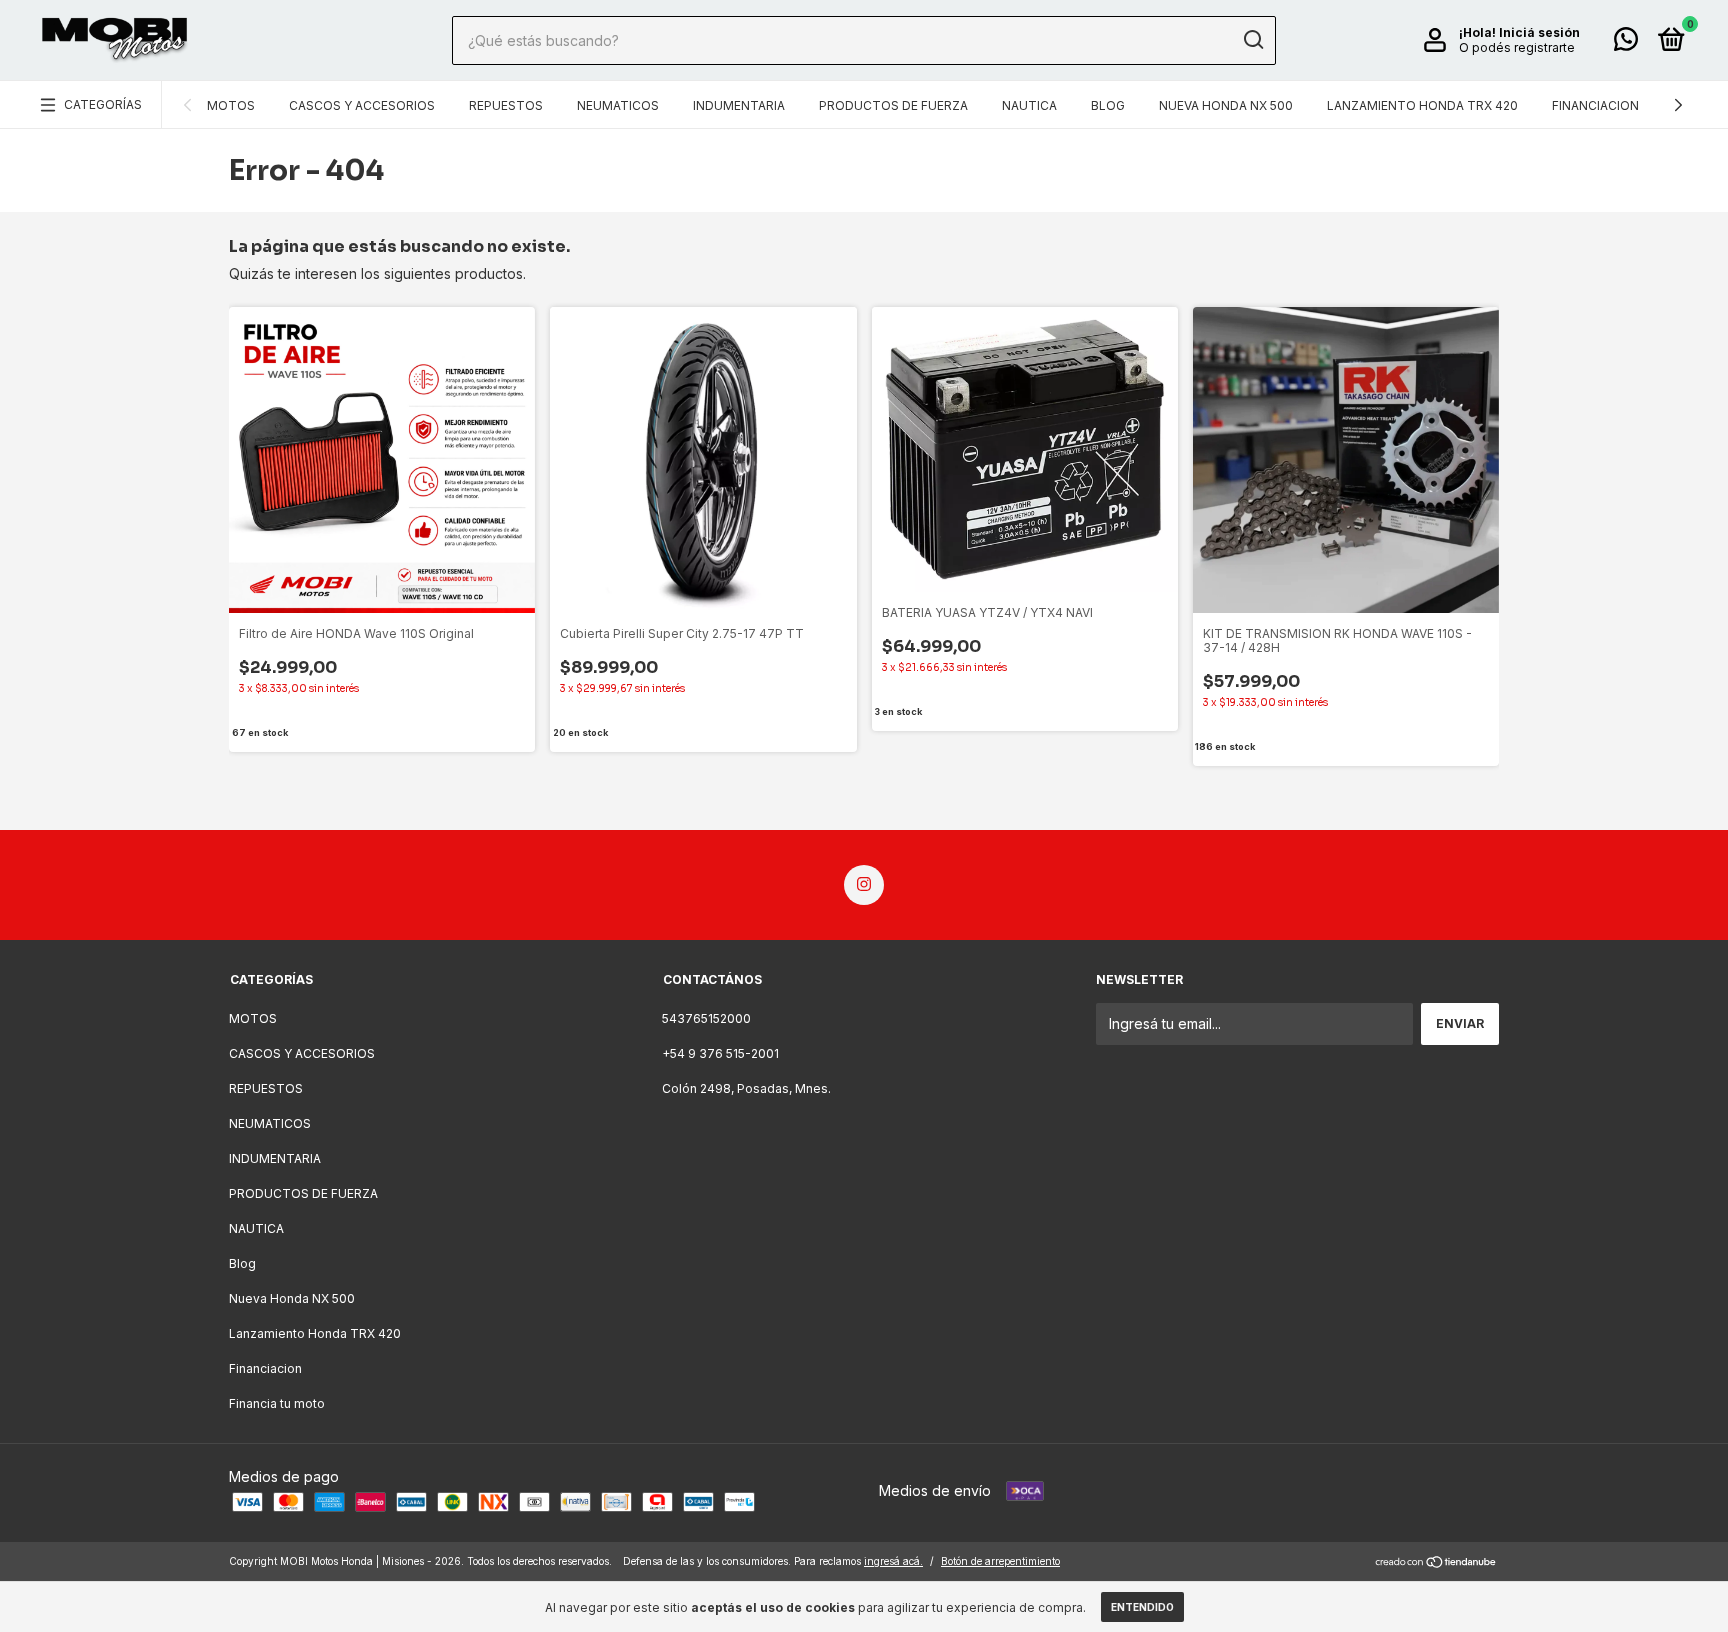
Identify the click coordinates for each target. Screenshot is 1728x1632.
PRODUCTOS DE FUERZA (893, 105)
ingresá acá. (893, 1561)
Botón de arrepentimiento (1000, 1561)
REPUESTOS (506, 105)
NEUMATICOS (618, 105)
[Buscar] (1252, 40)
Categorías (103, 104)
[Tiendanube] (1436, 1563)
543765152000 (706, 1018)
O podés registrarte (1517, 47)
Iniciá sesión (1539, 32)
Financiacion (1595, 105)
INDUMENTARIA (739, 105)
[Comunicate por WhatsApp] (1626, 43)
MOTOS (231, 105)
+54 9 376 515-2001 (720, 1053)
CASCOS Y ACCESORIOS (362, 105)
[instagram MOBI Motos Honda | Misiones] (864, 885)
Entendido (1142, 1607)
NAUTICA (1029, 105)
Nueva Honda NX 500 (1226, 105)
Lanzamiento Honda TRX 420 (1422, 105)
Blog (1108, 105)
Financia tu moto (277, 1403)
